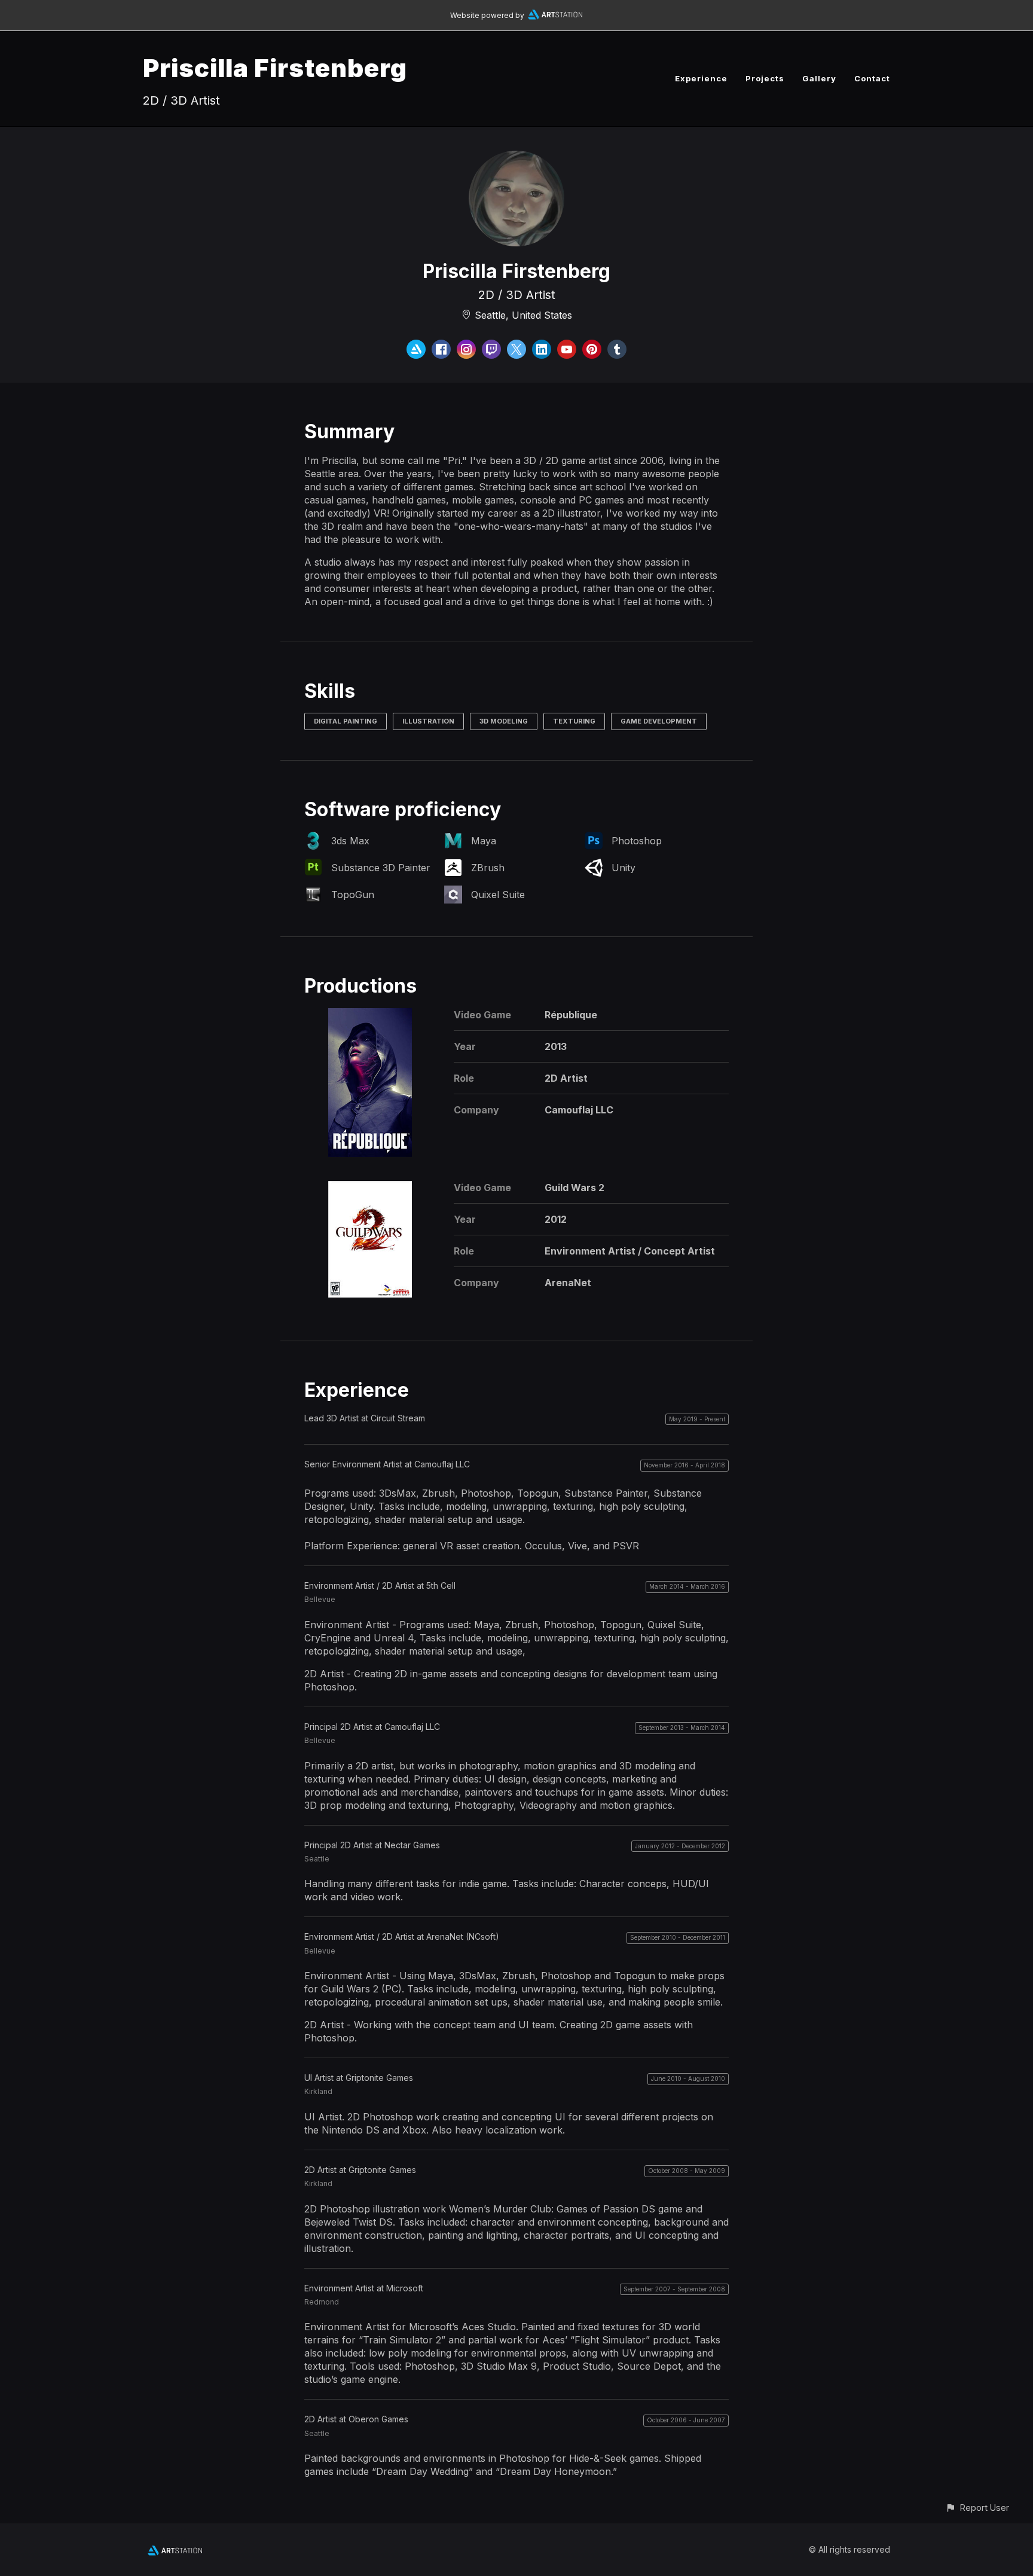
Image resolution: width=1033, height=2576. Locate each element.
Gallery (819, 78)
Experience (701, 78)
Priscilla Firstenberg (275, 68)
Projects (765, 78)
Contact (872, 78)
